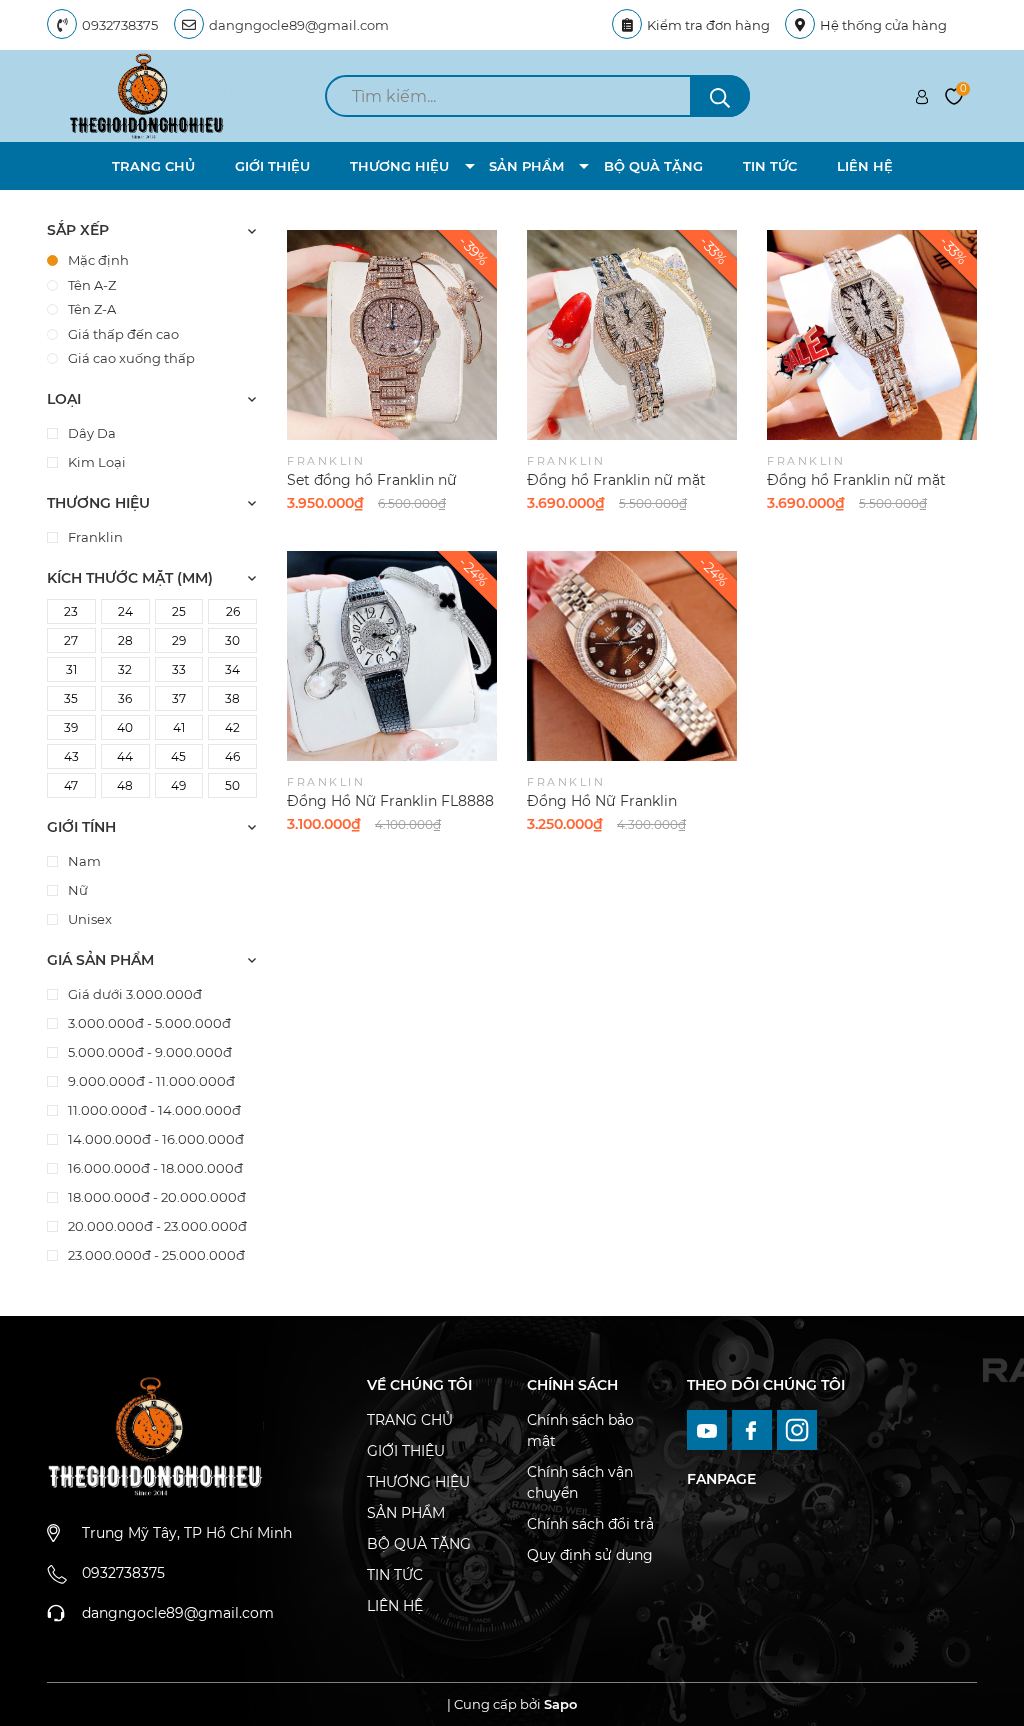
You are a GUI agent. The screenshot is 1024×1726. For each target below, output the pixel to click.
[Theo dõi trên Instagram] (797, 1429)
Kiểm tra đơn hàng (708, 25)
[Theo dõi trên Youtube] (709, 1429)
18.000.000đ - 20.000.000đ (155, 1197)
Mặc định (98, 260)
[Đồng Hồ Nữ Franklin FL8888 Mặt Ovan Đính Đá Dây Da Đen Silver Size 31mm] (392, 656)
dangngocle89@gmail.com (299, 25)
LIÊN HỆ (865, 166)
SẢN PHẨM (526, 166)
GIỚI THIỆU (272, 166)
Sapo (560, 1704)
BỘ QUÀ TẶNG (653, 166)
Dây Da (90, 433)
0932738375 (120, 25)
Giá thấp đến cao (123, 334)
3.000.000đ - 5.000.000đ (148, 1023)
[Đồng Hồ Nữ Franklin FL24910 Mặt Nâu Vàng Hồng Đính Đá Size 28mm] (632, 656)
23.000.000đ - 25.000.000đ (155, 1255)
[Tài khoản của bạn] (922, 96)
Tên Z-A (92, 309)
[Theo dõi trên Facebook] (754, 1429)
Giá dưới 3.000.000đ (133, 994)
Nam (83, 861)
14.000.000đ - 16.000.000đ (154, 1139)
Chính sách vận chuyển (580, 1482)
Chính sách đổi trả (590, 1524)
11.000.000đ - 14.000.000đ (153, 1110)
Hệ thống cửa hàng (883, 25)
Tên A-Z (92, 285)
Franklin (94, 537)
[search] (720, 96)
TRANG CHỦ (153, 166)
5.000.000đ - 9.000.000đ (148, 1052)
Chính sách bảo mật (580, 1430)
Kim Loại (95, 462)
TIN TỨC (770, 166)
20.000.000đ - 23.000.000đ (156, 1226)
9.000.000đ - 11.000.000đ (150, 1081)
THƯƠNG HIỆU (399, 166)
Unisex (88, 919)
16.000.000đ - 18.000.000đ (154, 1168)
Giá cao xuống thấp (131, 358)
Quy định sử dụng (590, 1555)
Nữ (76, 890)
